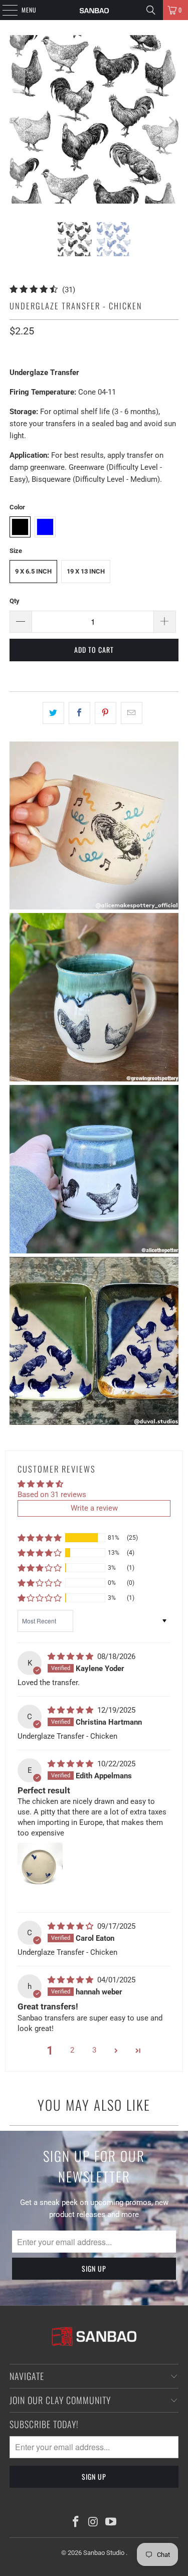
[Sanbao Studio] (94, 10)
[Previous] (17, 121)
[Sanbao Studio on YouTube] (111, 2523)
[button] (40, 1538)
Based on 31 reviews (52, 1495)
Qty (15, 601)
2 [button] (72, 2050)
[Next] (171, 121)
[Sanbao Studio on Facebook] (76, 2523)
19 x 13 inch (86, 571)
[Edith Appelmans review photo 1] (40, 1873)
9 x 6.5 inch (33, 571)
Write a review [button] (94, 1508)
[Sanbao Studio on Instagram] (94, 2523)
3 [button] (94, 2050)
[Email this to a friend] (132, 713)
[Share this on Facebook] (79, 713)
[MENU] (5, 10)
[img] (71, 1657)
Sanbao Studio (105, 2553)
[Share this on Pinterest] (106, 713)
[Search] (151, 10)
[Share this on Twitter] (53, 713)
